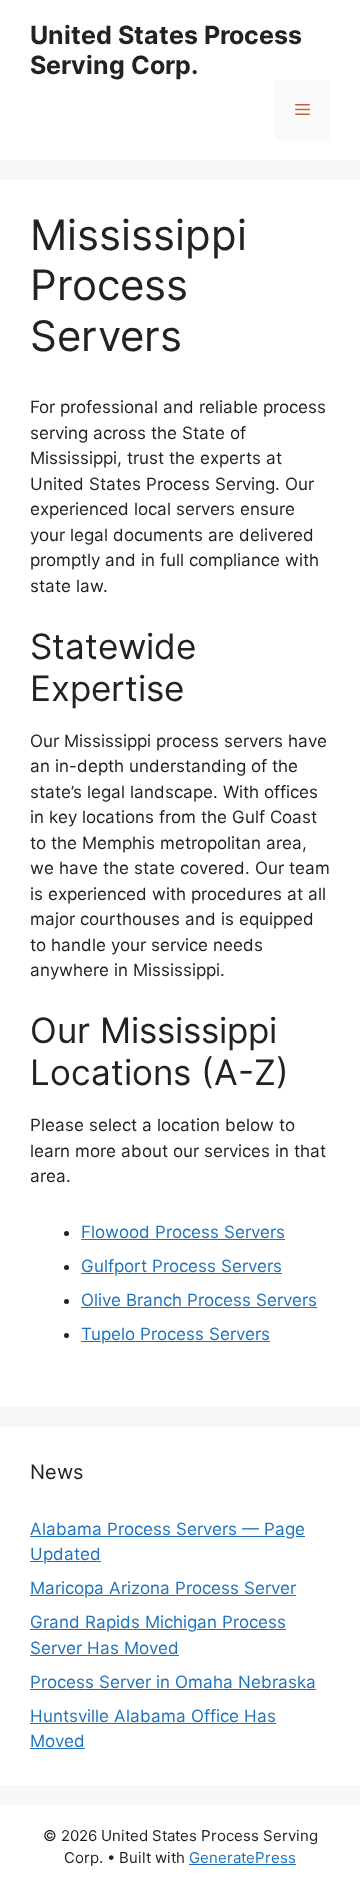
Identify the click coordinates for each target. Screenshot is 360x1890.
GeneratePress (242, 1857)
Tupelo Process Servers (175, 1334)
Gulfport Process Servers (181, 1266)
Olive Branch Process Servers (199, 1300)
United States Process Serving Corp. (166, 50)
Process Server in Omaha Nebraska (173, 1682)
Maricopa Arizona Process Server (163, 1588)
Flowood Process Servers (183, 1232)
